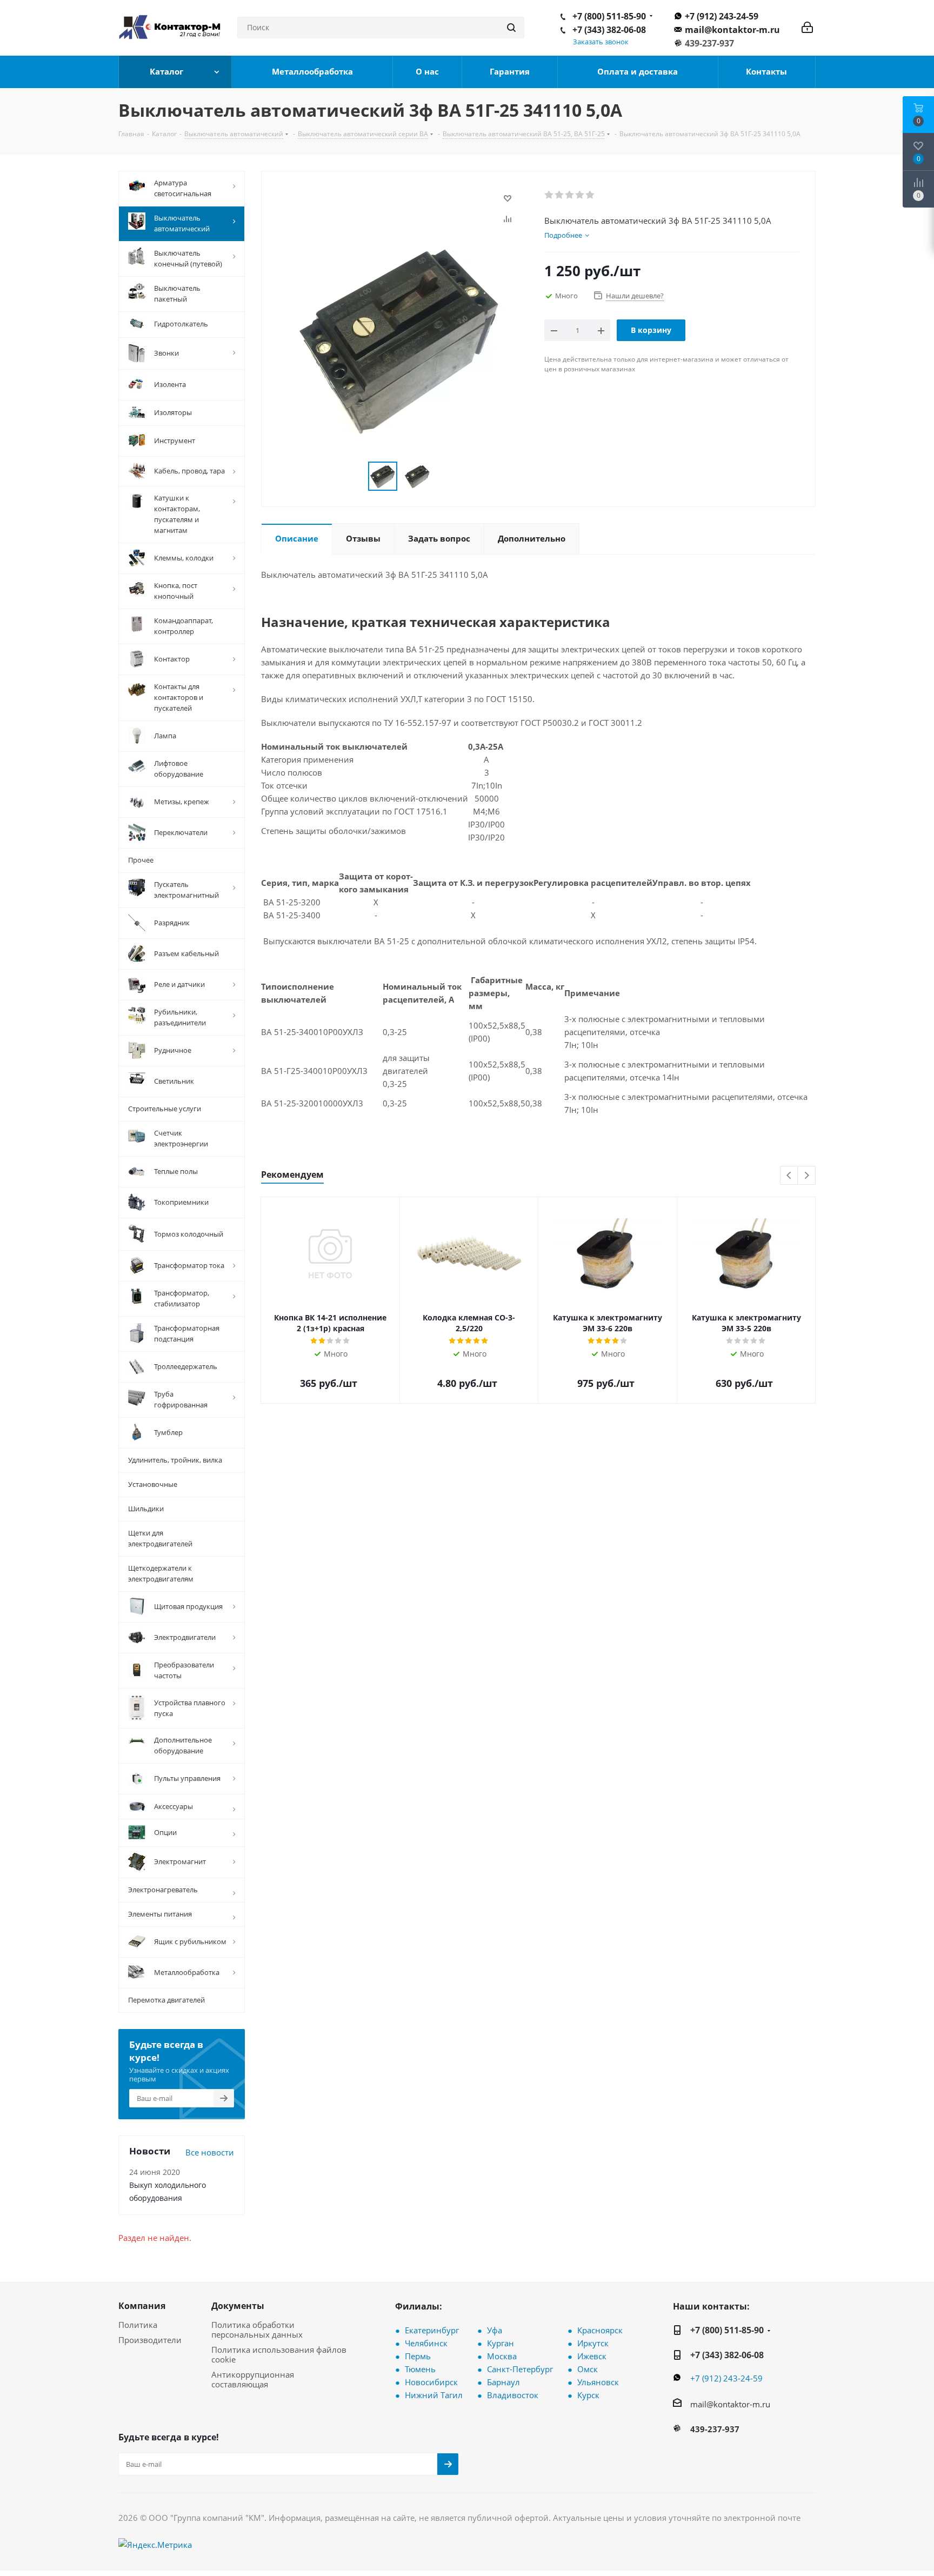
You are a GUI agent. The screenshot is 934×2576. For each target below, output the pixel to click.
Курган (501, 2343)
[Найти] (511, 28)
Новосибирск (431, 2382)
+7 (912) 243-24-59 (722, 16)
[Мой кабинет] (807, 28)
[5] (591, 195)
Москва (502, 2356)
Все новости (210, 2152)
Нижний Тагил (434, 2395)
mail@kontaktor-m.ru (732, 30)
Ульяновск (598, 2382)
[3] (570, 195)
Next (807, 1176)
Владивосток (513, 2395)
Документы (238, 2306)
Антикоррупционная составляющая (253, 2379)
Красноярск (600, 2330)
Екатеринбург (432, 2330)
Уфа (495, 2330)
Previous (789, 1176)
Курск (588, 2395)
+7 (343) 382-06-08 (609, 30)
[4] (580, 195)
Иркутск (593, 2343)
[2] (560, 195)
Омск (588, 2369)
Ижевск (592, 2356)
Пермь (418, 2356)
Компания (142, 2306)
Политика (138, 2325)
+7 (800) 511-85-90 (609, 16)
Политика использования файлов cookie (279, 2354)
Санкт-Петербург (520, 2369)
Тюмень (420, 2369)
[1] (549, 195)
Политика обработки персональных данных (257, 2330)
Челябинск (426, 2343)
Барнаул (503, 2382)
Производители (150, 2340)
